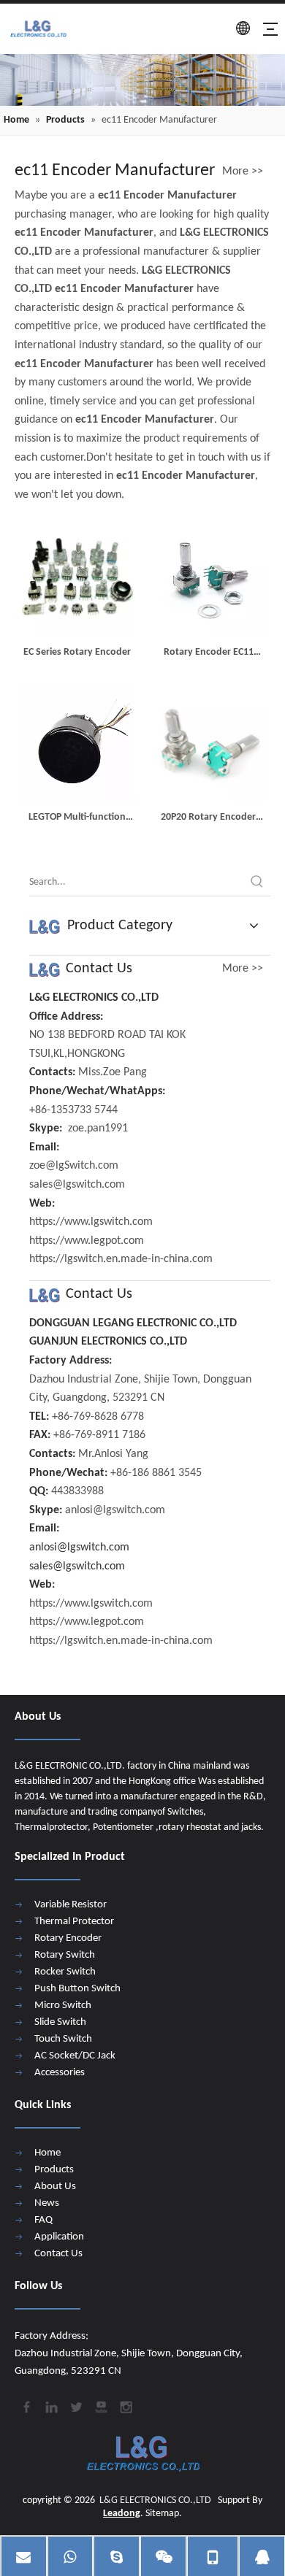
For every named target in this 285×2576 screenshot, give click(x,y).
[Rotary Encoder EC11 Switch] (208, 578)
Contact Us (58, 2254)
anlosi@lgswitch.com (79, 1547)
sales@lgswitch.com (77, 1566)
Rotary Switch (65, 1955)
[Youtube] (100, 2406)
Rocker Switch (65, 1972)
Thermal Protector (74, 1922)
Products (54, 2170)
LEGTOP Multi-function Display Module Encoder (77, 819)
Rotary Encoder (68, 1938)
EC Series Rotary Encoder (77, 652)
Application (59, 2237)
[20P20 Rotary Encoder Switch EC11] (208, 743)
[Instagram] (125, 2406)
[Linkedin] (50, 2406)
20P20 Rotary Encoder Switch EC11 (208, 819)
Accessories (60, 2073)
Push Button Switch (77, 1989)
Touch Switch (63, 2039)
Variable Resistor (71, 1905)
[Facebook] (26, 2406)
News (47, 2203)
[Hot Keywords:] (257, 883)
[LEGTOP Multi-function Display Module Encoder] (77, 743)
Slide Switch (60, 2022)
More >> (243, 172)
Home (47, 2153)
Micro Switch (63, 2006)
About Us (55, 2187)
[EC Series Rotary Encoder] (77, 578)
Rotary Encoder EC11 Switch (209, 654)
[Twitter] (75, 2406)
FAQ (43, 2220)
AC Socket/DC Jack (75, 2056)
